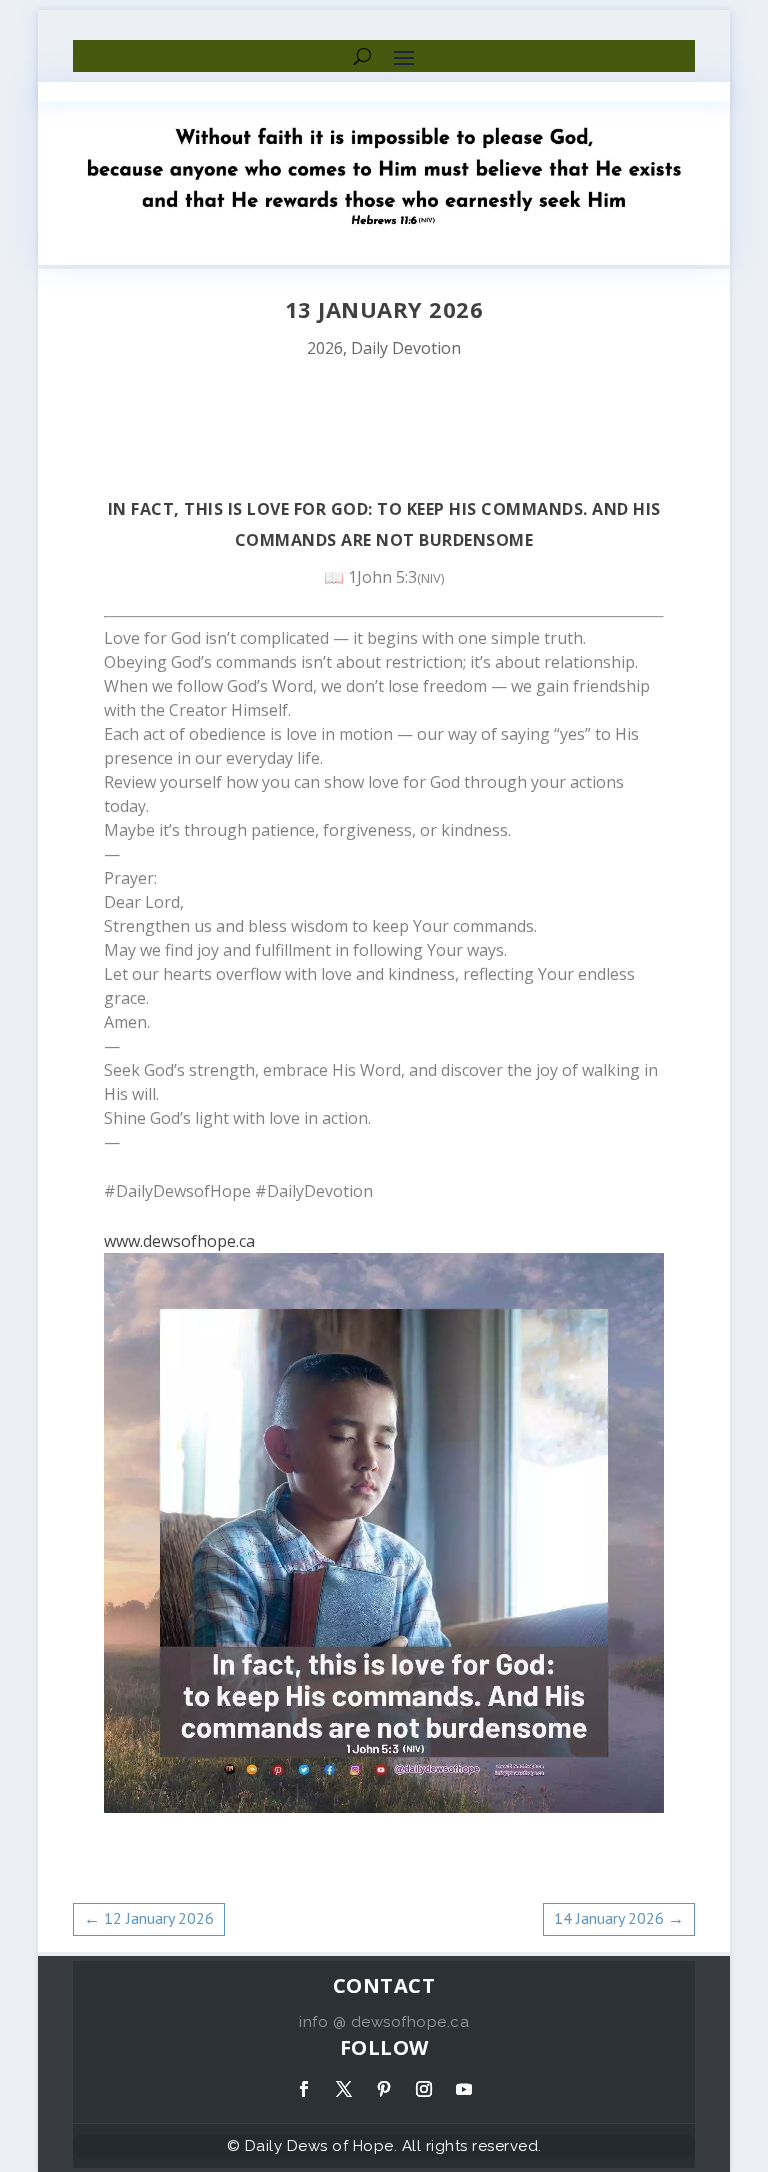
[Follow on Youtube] (464, 2089)
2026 (325, 348)
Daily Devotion (406, 348)
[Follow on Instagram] (424, 2089)
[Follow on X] (344, 2089)
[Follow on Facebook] (304, 2089)
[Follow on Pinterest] (384, 2089)
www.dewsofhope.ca (179, 1241)
